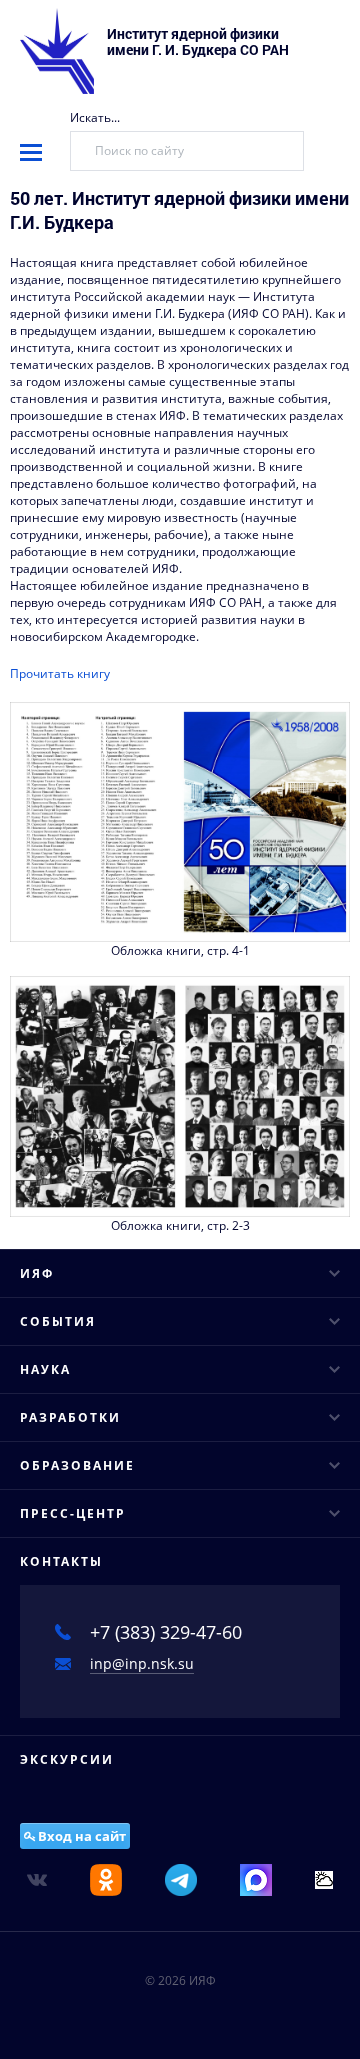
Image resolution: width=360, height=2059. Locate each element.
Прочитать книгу (60, 673)
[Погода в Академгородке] (324, 1878)
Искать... (95, 117)
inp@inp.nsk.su (142, 1663)
